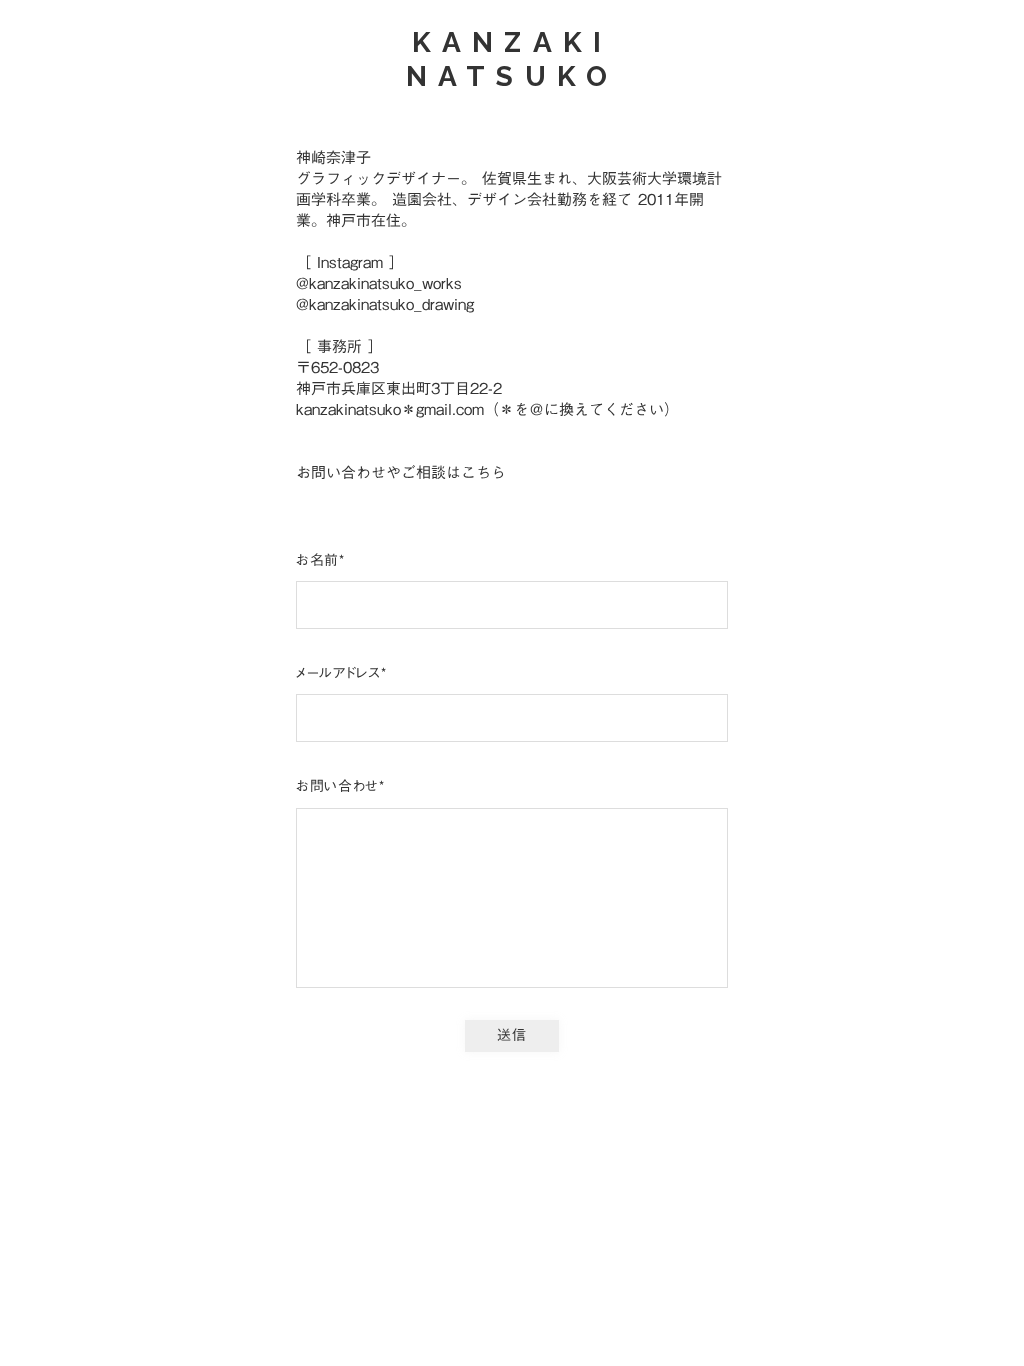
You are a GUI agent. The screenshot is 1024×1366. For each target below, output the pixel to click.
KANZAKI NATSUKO (512, 60)
